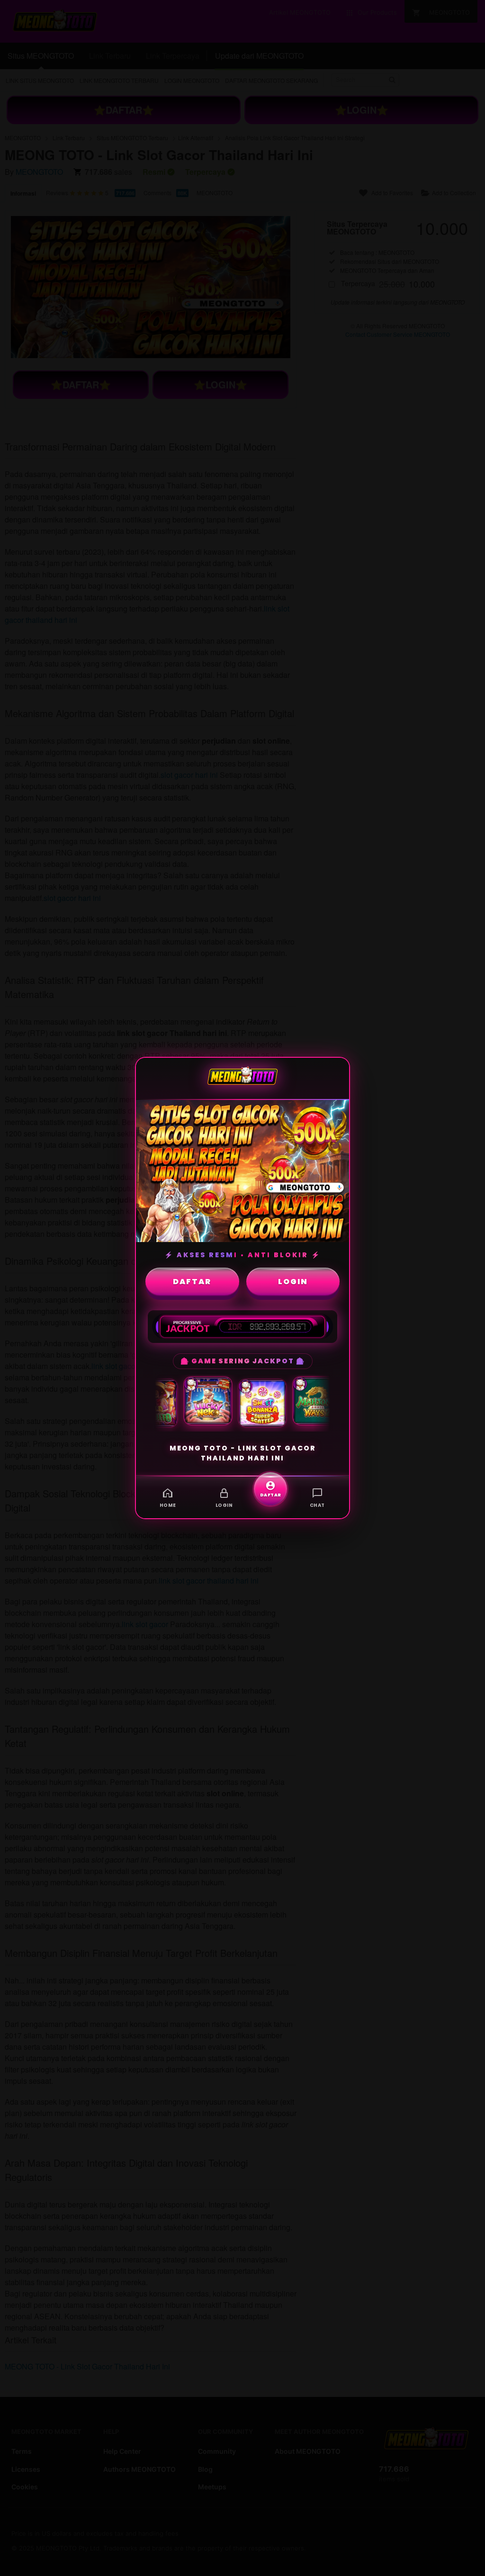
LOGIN (293, 1282)
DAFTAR (192, 1282)
